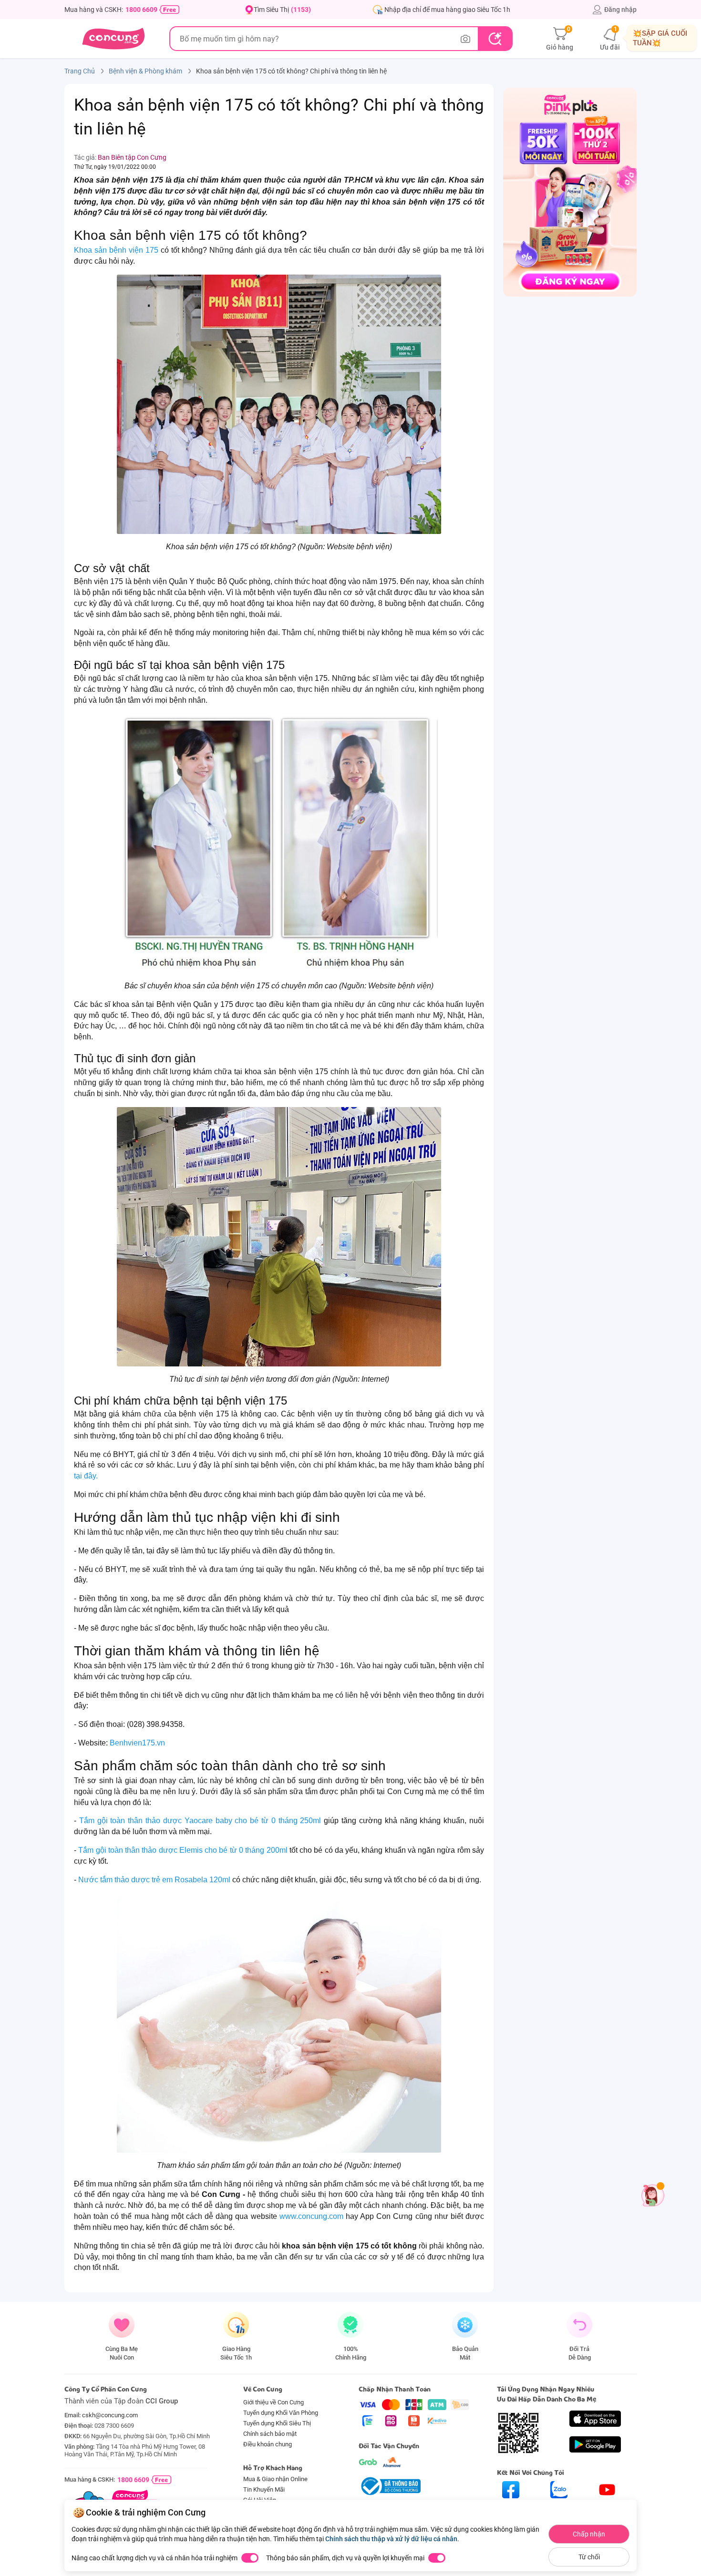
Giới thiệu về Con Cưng (273, 2402)
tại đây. (86, 1476)
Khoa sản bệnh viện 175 (116, 250)
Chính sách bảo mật (270, 2434)
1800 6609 (141, 10)
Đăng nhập (620, 10)
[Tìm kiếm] (495, 39)
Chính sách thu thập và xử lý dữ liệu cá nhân (391, 2539)
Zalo (559, 2507)
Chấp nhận (589, 2534)
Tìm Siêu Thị (282, 10)
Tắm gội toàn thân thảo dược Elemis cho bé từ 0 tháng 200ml (184, 1850)
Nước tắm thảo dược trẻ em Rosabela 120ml (155, 1880)
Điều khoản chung (268, 2444)
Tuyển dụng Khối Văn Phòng (281, 2413)
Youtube (607, 2507)
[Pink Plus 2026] (570, 192)
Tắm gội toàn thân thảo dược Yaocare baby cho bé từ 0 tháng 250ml (201, 1821)
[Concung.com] (113, 39)
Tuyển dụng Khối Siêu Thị (277, 2423)
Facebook (511, 2507)
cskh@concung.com (110, 2415)
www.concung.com (313, 2216)
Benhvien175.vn (138, 1743)
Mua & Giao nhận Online (275, 2479)
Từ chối (589, 2557)
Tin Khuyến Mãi (264, 2489)
